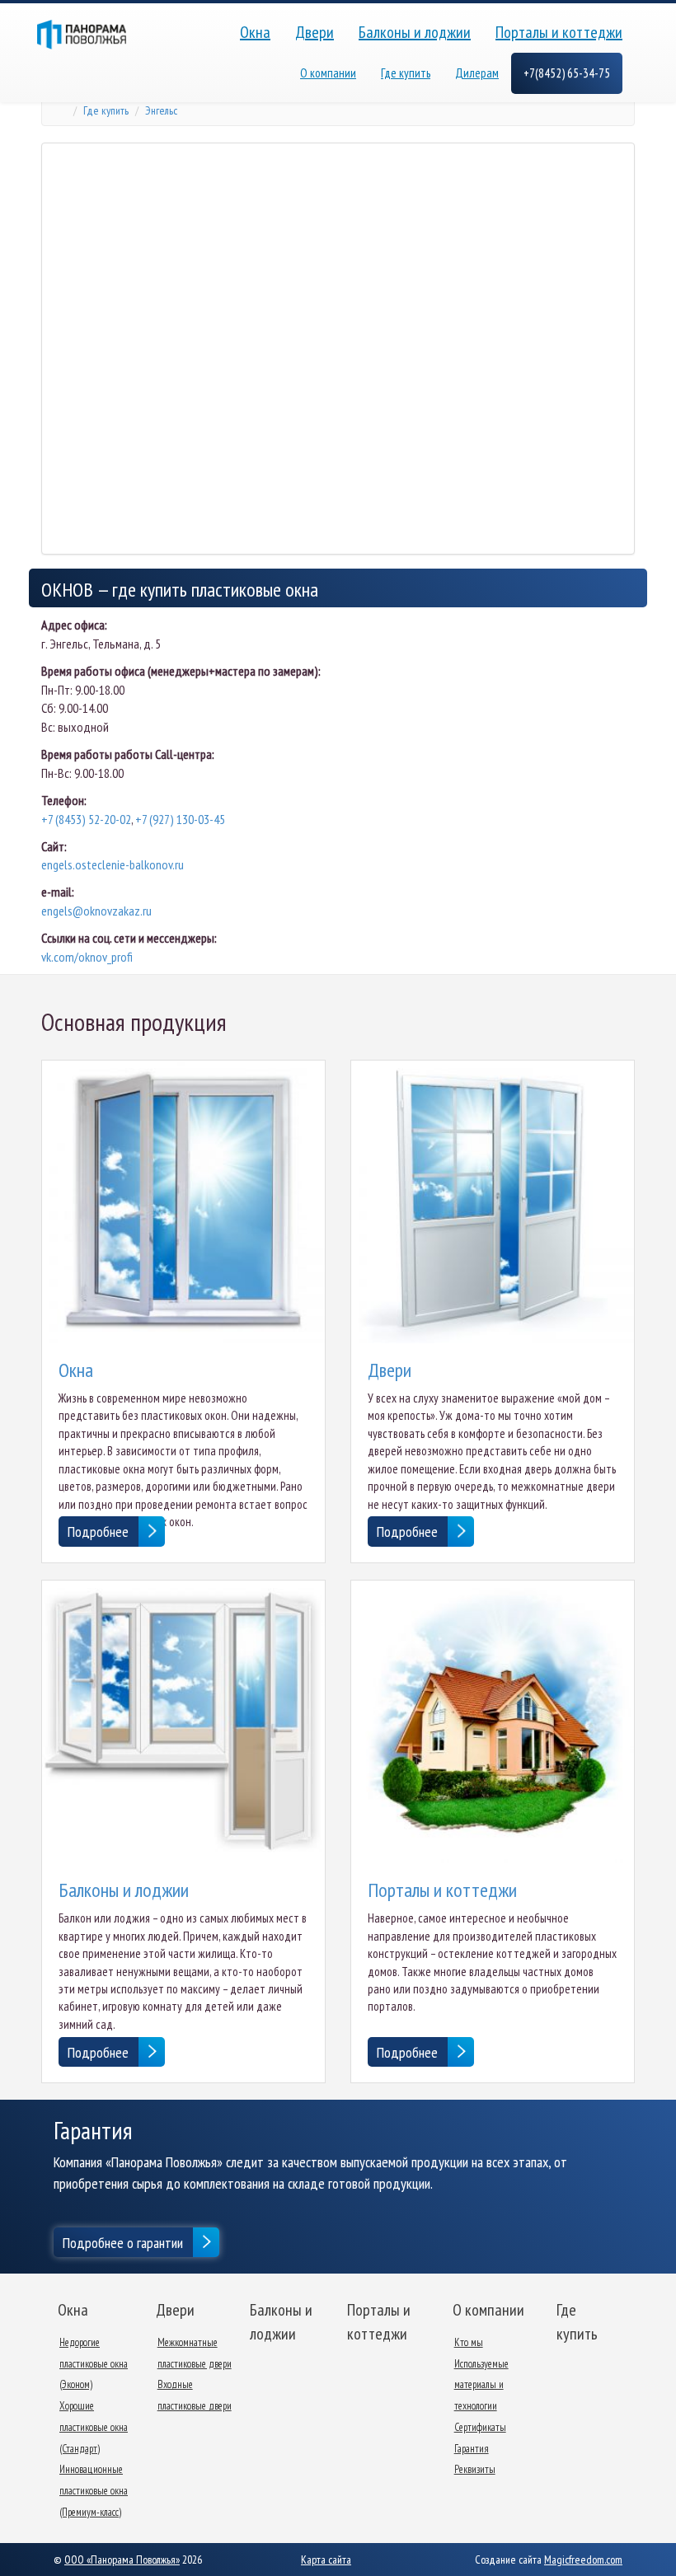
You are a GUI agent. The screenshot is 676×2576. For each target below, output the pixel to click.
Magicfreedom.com (583, 2560)
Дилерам (477, 73)
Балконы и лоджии (415, 32)
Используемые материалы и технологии (481, 2385)
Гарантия (472, 2449)
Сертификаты (480, 2427)
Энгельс (161, 110)
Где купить (406, 73)
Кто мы (469, 2342)
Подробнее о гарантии (123, 2243)
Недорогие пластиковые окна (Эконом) (94, 2363)
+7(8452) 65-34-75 (567, 73)
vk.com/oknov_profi (87, 957)
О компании (328, 73)
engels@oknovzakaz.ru (96, 911)
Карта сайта (326, 2560)
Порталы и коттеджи (559, 32)
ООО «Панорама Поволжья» (122, 2560)
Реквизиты (475, 2469)
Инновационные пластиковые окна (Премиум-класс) (94, 2490)
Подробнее (98, 1532)
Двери (315, 32)
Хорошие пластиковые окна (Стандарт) (94, 2427)
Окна (255, 32)
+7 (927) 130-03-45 (180, 819)
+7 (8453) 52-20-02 (86, 819)
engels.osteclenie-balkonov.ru (113, 864)
